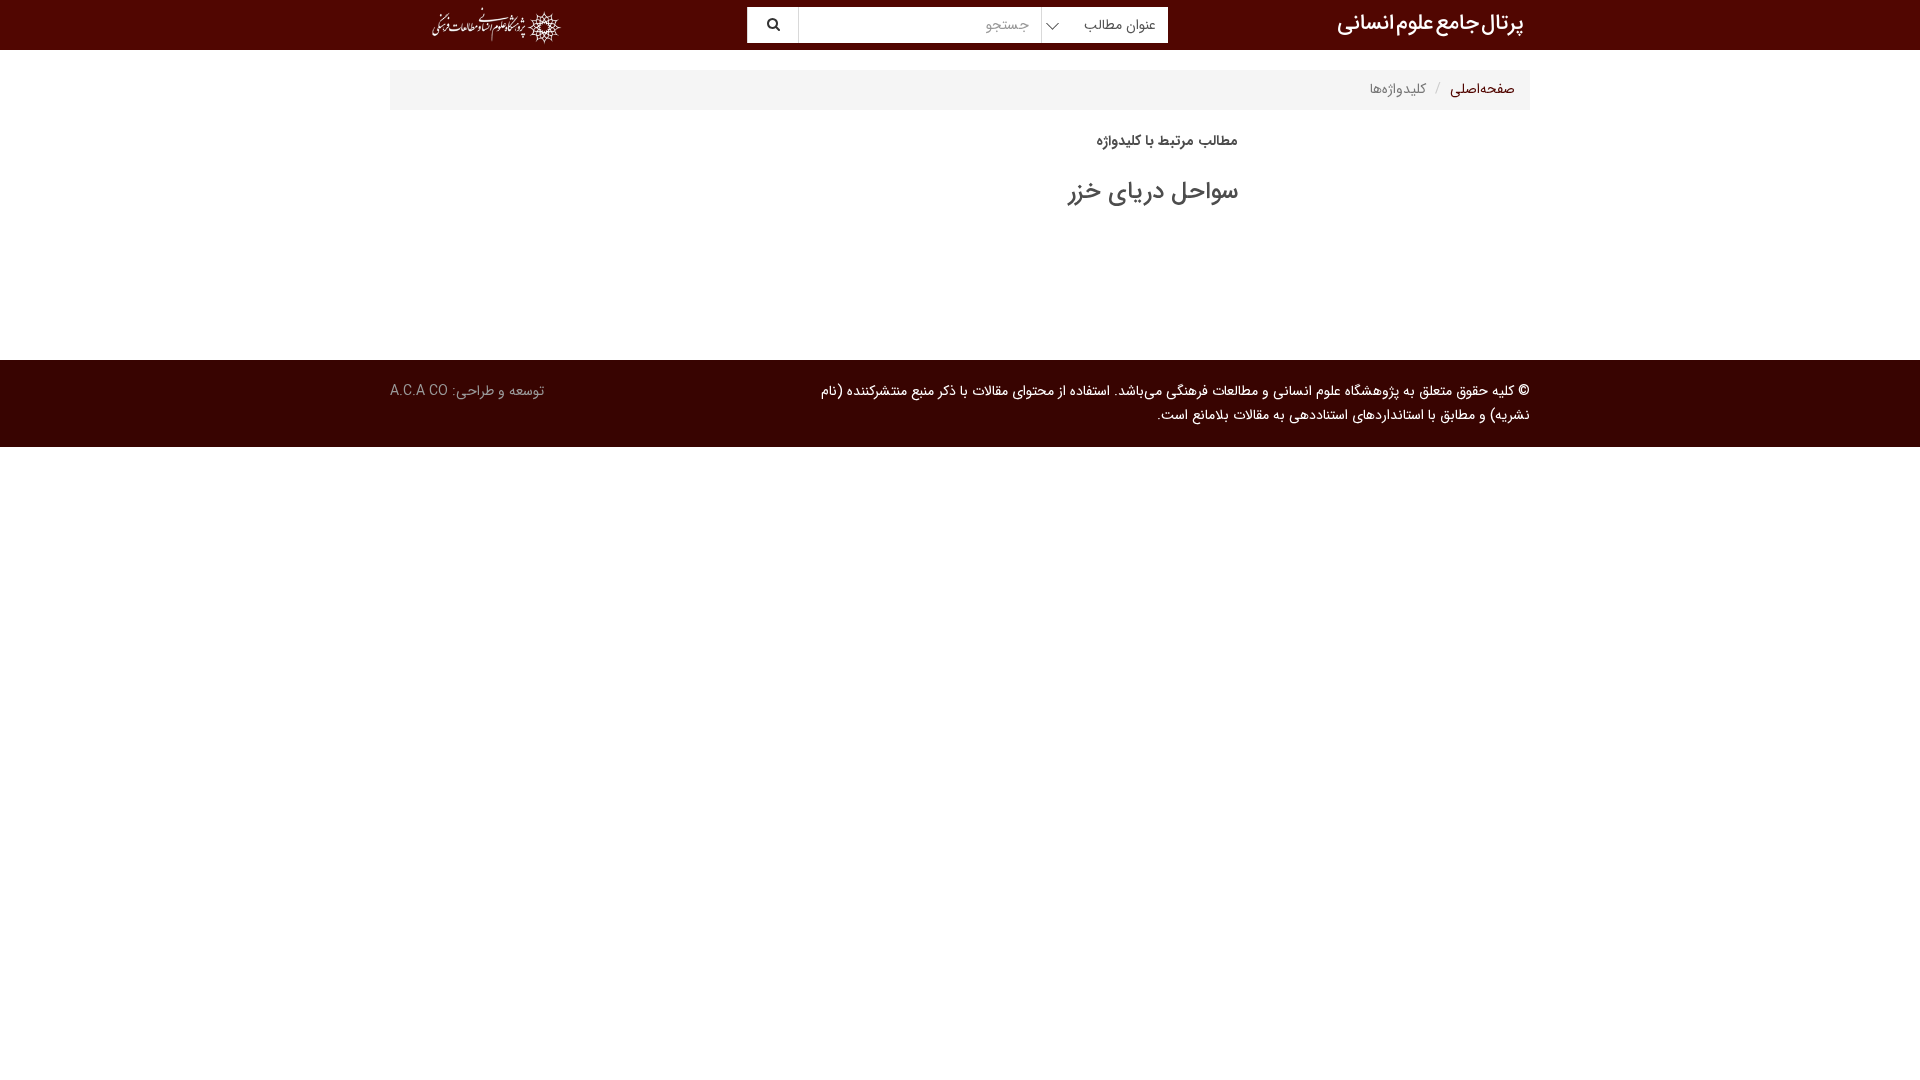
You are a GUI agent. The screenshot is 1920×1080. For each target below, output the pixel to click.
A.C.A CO (419, 391)
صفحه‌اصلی (1482, 89)
